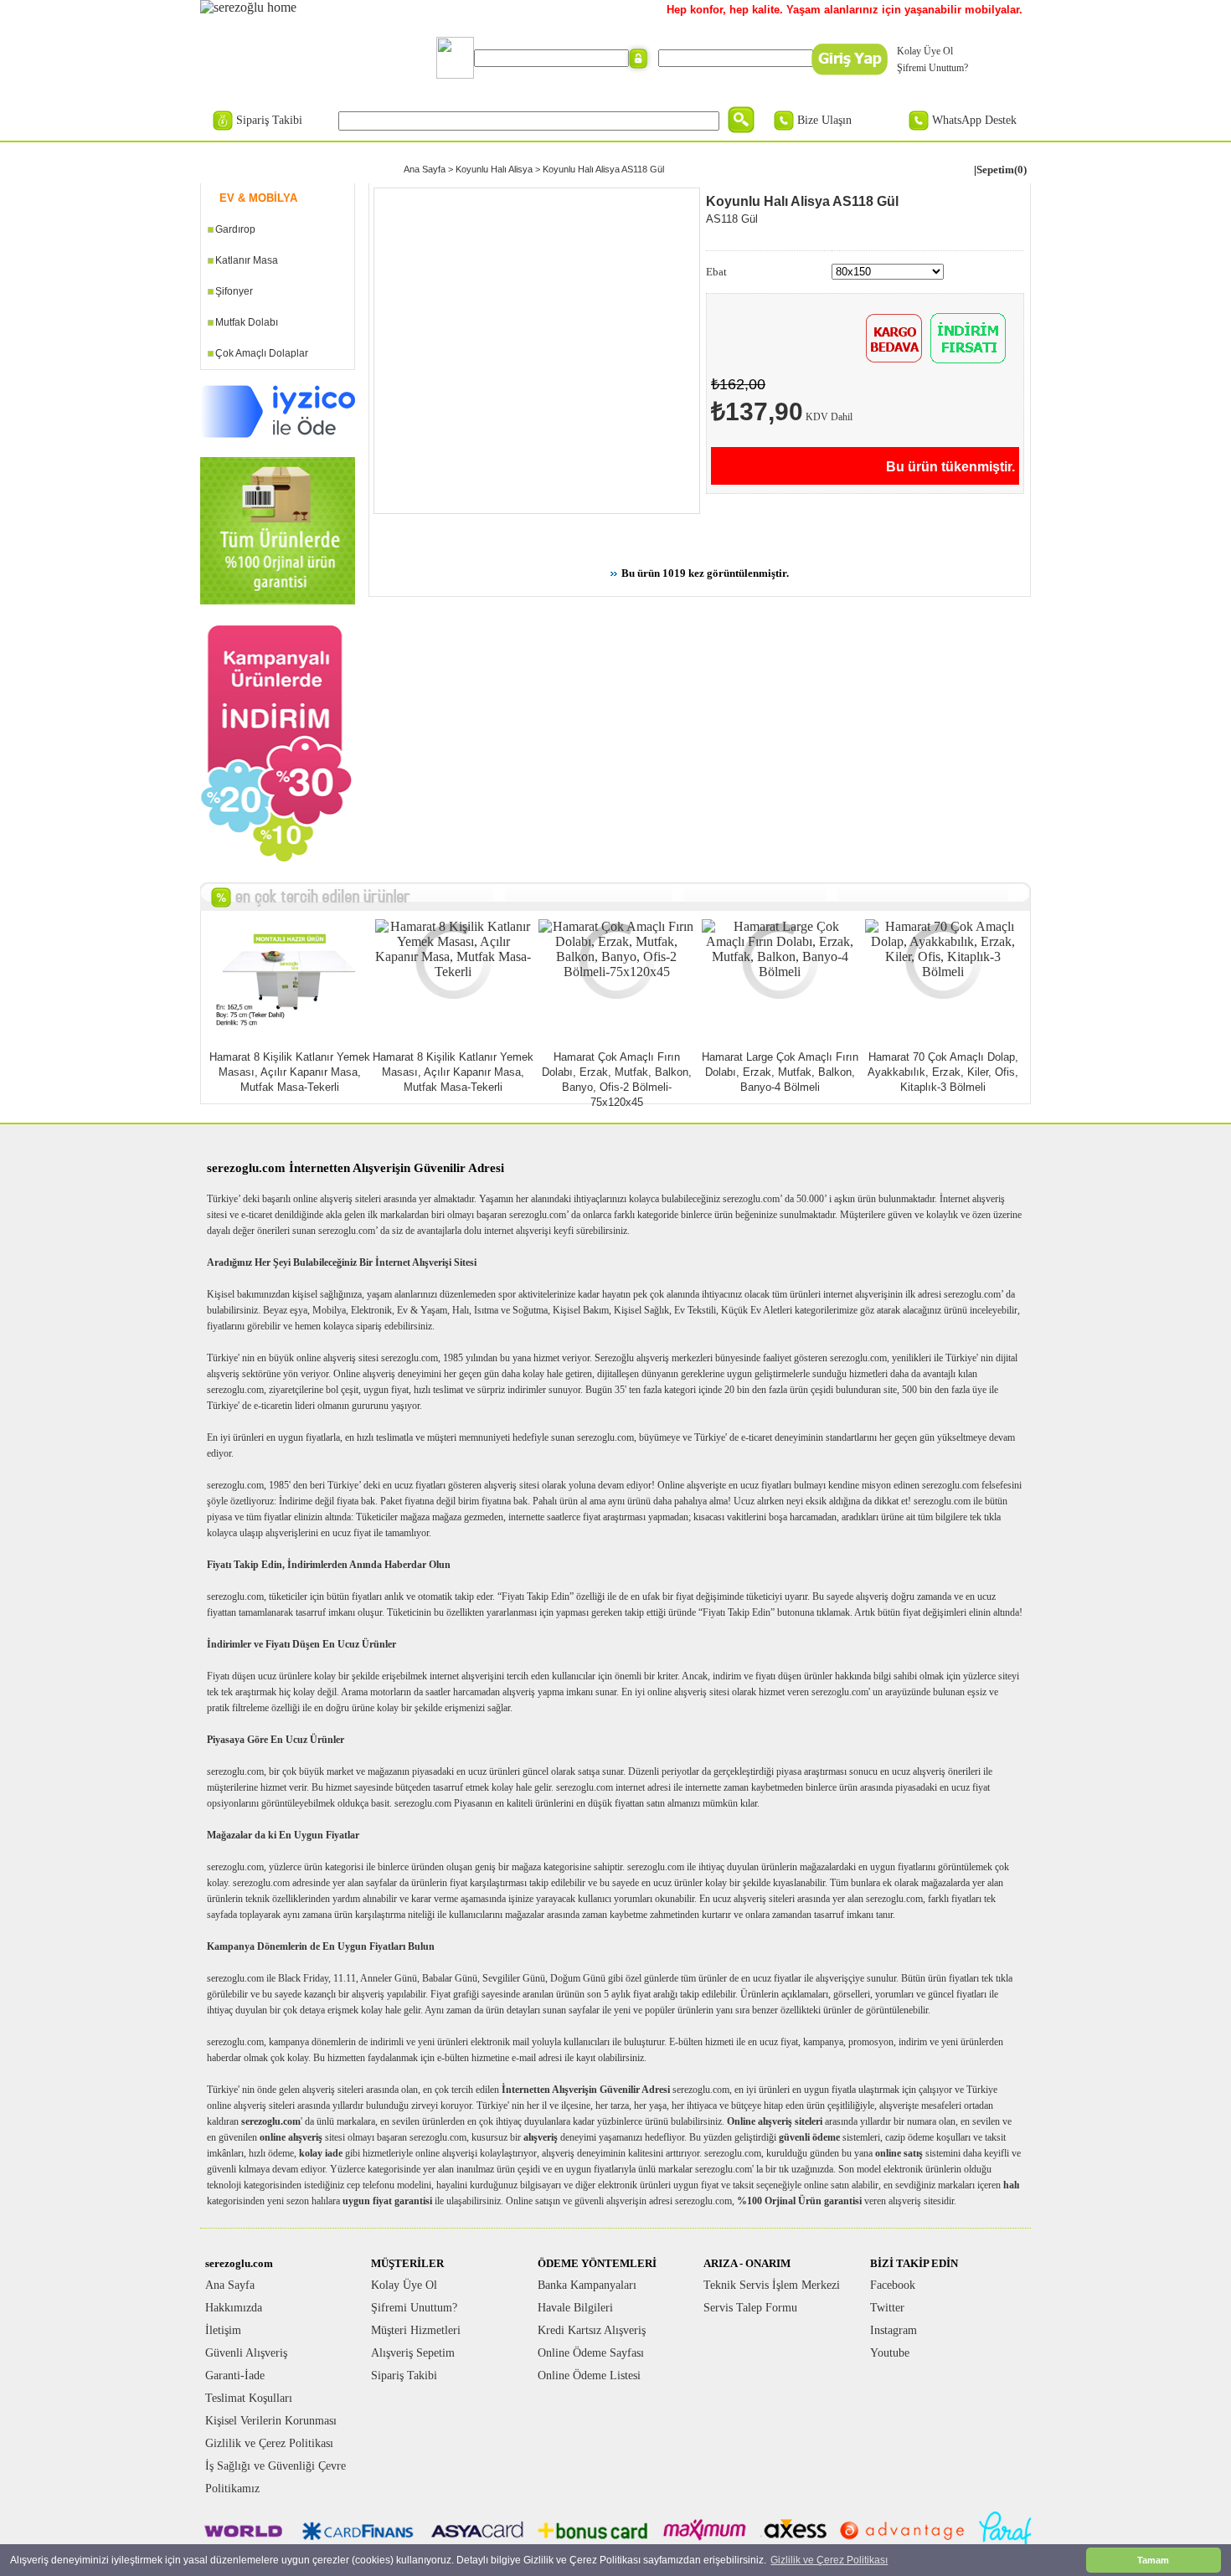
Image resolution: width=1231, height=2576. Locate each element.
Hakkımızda (234, 2308)
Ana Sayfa (425, 169)
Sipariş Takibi (269, 120)
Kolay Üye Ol (925, 51)
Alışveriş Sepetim (413, 2353)
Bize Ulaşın (824, 120)
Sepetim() (1002, 170)
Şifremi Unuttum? (932, 68)
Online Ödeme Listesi (589, 2375)
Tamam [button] (1153, 2560)
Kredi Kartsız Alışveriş (592, 2330)
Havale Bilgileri (575, 2308)
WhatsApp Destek (974, 120)
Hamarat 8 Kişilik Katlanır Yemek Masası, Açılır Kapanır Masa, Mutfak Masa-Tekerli (290, 1072)
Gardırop (235, 229)
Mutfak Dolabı (247, 322)
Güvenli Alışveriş (246, 2353)
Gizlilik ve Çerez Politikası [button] (829, 2560)
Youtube (890, 2353)
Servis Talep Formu (750, 2308)
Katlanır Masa (247, 260)
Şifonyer (234, 291)
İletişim (223, 2330)
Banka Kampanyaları (587, 2285)
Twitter (887, 2308)
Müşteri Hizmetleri (416, 2330)
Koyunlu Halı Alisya (494, 169)
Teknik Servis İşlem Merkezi (772, 2285)
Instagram (894, 2330)
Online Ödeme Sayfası (591, 2353)
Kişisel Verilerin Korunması (271, 2421)
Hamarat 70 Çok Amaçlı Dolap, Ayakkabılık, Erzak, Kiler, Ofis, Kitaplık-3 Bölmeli (943, 1072)
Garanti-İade (235, 2375)
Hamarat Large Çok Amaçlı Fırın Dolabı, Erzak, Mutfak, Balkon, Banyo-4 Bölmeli (780, 1072)
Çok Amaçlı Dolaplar (262, 353)
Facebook (893, 2285)
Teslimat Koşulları (249, 2398)
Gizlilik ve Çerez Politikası (269, 2443)
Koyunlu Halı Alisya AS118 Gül (603, 169)
